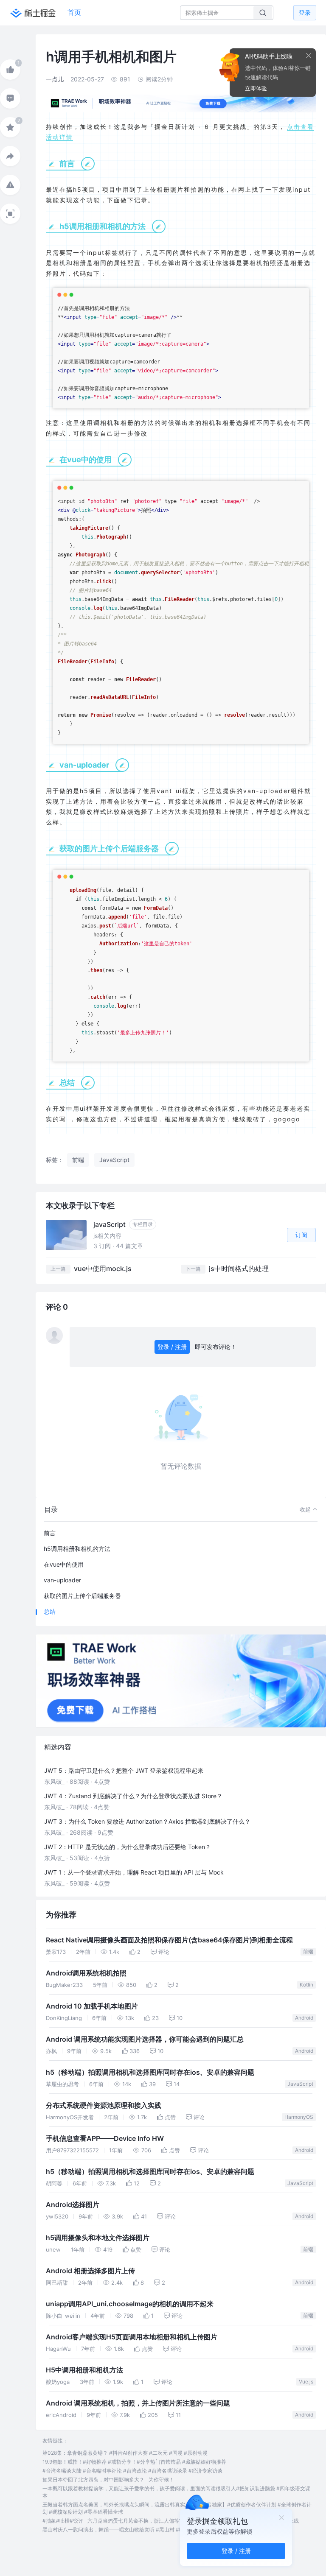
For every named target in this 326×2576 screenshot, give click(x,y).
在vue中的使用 (64, 1564)
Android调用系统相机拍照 (86, 1973)
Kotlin (306, 1985)
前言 (50, 1533)
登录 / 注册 (172, 1347)
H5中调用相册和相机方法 (84, 2370)
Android (304, 2018)
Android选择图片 (73, 2205)
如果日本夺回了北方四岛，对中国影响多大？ (93, 2480)
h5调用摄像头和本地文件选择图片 (98, 2238)
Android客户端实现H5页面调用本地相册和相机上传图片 (132, 2337)
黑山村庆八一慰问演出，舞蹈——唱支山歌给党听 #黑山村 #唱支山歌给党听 (129, 2530)
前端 (308, 1952)
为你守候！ (161, 2480)
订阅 (301, 1235)
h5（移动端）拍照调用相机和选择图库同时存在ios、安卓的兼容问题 (150, 2072)
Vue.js (306, 2382)
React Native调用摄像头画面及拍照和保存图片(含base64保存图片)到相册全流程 (169, 1940)
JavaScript (300, 2084)
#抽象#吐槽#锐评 (63, 2521)
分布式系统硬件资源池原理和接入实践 (104, 2105)
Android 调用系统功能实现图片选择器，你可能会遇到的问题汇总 (145, 2039)
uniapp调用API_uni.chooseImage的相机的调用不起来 (130, 2304)
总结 (50, 1611)
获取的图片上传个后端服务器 (82, 1596)
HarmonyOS (299, 2117)
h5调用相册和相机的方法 (77, 1549)
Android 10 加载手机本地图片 (92, 2006)
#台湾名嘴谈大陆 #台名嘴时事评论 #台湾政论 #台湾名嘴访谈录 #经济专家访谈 (132, 2471)
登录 (305, 13)
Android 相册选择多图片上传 (90, 2271)
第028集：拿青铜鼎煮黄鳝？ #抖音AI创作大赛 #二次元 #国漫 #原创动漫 (125, 2453)
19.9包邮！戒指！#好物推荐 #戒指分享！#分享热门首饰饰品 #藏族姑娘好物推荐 (134, 2462)
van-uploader (62, 1580)
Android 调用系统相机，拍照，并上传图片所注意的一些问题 (138, 2403)
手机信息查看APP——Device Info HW (105, 2139)
